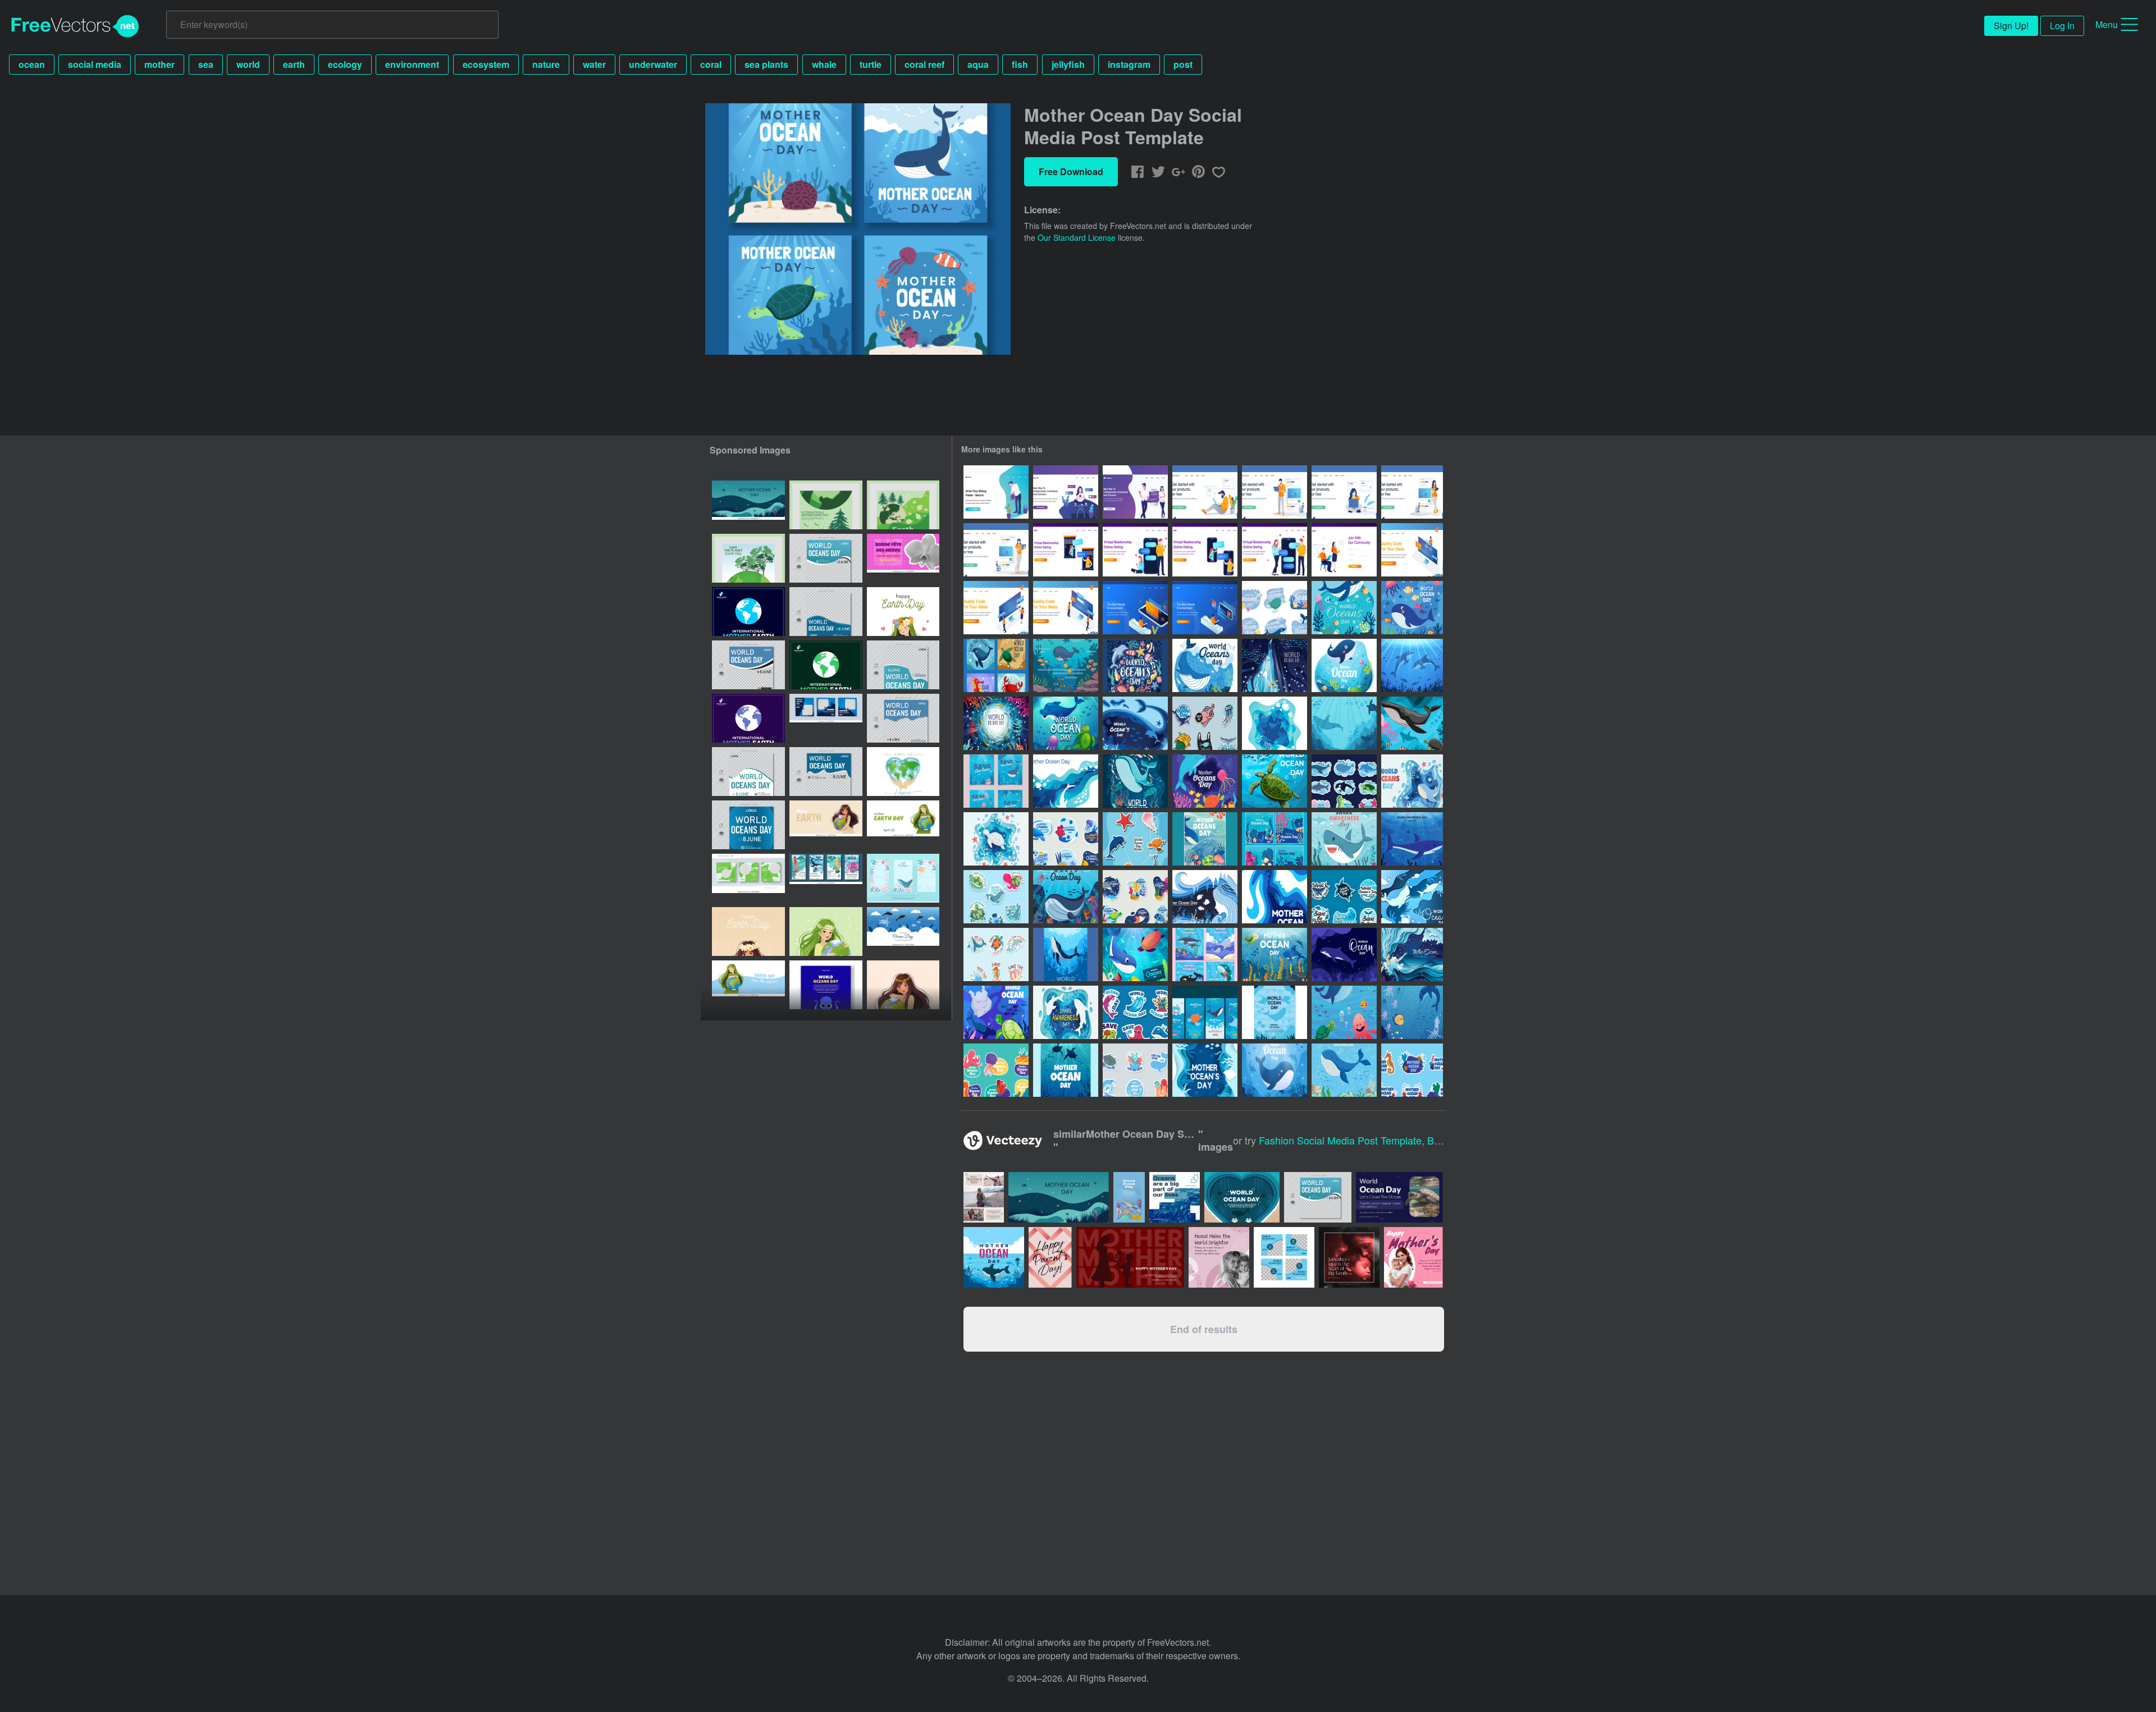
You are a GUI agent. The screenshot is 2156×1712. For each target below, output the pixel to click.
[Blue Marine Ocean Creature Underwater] (1412, 897)
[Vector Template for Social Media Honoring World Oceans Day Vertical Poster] (826, 985)
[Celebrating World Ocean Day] (1412, 608)
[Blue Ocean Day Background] (1344, 723)
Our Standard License (1077, 237)
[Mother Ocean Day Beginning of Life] (1205, 897)
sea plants (766, 64)
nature (546, 64)
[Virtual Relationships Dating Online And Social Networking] (1135, 492)
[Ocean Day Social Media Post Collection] (1205, 955)
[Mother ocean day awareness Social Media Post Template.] (748, 505)
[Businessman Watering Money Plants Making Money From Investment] (996, 492)
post (1183, 64)
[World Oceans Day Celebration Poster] (1275, 1012)
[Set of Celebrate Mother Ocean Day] (996, 781)
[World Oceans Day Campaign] (1344, 608)
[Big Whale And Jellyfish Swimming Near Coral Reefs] (1066, 897)
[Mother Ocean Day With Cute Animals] (1205, 781)
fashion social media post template (1340, 1140)
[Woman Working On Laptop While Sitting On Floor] (1344, 492)
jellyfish (1068, 64)
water (594, 64)
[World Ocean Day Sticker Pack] (1135, 1012)
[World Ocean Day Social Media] (1205, 1012)
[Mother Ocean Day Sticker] (996, 1070)
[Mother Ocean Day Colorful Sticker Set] (1135, 897)
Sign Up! (2011, 26)
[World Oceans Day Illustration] (1135, 665)
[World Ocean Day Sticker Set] (1344, 897)
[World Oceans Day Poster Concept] (1135, 781)
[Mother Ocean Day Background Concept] (1066, 781)
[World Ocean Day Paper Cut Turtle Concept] (996, 839)
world (248, 64)
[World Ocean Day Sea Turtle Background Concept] (1275, 781)
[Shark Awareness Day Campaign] (1344, 839)
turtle (871, 64)
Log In (2062, 26)
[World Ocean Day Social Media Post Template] (996, 665)
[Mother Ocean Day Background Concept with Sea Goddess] (1412, 955)
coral (711, 64)
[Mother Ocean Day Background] (1275, 723)
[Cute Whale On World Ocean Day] (1275, 1070)
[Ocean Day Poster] (1066, 955)
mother (159, 64)
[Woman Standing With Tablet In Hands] (1412, 492)
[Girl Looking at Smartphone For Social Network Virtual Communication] (1066, 492)
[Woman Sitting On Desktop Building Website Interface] (1412, 550)
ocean (32, 64)
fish (1020, 64)
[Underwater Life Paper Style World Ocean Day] (1344, 955)
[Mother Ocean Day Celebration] (1344, 665)
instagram (1129, 64)
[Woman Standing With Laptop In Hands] (996, 550)
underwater (653, 64)
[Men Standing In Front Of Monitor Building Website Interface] (1066, 608)
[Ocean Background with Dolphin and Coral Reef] (1412, 665)
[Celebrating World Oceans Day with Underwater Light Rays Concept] (996, 723)
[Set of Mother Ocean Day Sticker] (996, 897)
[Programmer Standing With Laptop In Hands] (1275, 492)
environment (412, 64)
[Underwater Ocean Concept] (1344, 1012)
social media (95, 64)
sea (206, 64)
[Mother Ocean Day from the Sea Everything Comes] (1275, 897)
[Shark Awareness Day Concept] (1066, 1012)
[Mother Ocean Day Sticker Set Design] (1135, 1070)
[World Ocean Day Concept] (1066, 723)
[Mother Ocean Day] (1205, 1070)
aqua (978, 64)
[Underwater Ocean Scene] (1412, 1012)
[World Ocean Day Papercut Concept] (1135, 723)
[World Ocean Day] (996, 1012)
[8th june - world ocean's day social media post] (826, 558)
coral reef (924, 64)
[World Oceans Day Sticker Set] (1066, 839)
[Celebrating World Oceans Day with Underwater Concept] (1275, 665)
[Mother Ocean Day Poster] (1066, 1070)
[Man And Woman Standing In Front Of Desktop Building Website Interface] (996, 608)
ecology (345, 64)
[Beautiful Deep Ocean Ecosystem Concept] (1066, 665)
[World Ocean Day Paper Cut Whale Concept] (1412, 781)
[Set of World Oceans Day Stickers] (1344, 781)
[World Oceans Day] (1135, 955)
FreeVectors (75, 26)
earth (294, 64)
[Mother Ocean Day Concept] (1412, 723)
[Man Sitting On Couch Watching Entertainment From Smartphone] (1135, 608)
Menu (2107, 24)
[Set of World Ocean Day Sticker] (996, 955)
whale (824, 64)
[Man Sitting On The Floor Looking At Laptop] (1205, 492)
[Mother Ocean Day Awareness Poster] (1205, 839)
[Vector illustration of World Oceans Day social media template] (903, 931)
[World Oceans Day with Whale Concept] (1344, 1070)
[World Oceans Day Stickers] (1205, 723)
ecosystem (486, 64)
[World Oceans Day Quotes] (1275, 608)
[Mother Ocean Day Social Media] (1275, 839)
